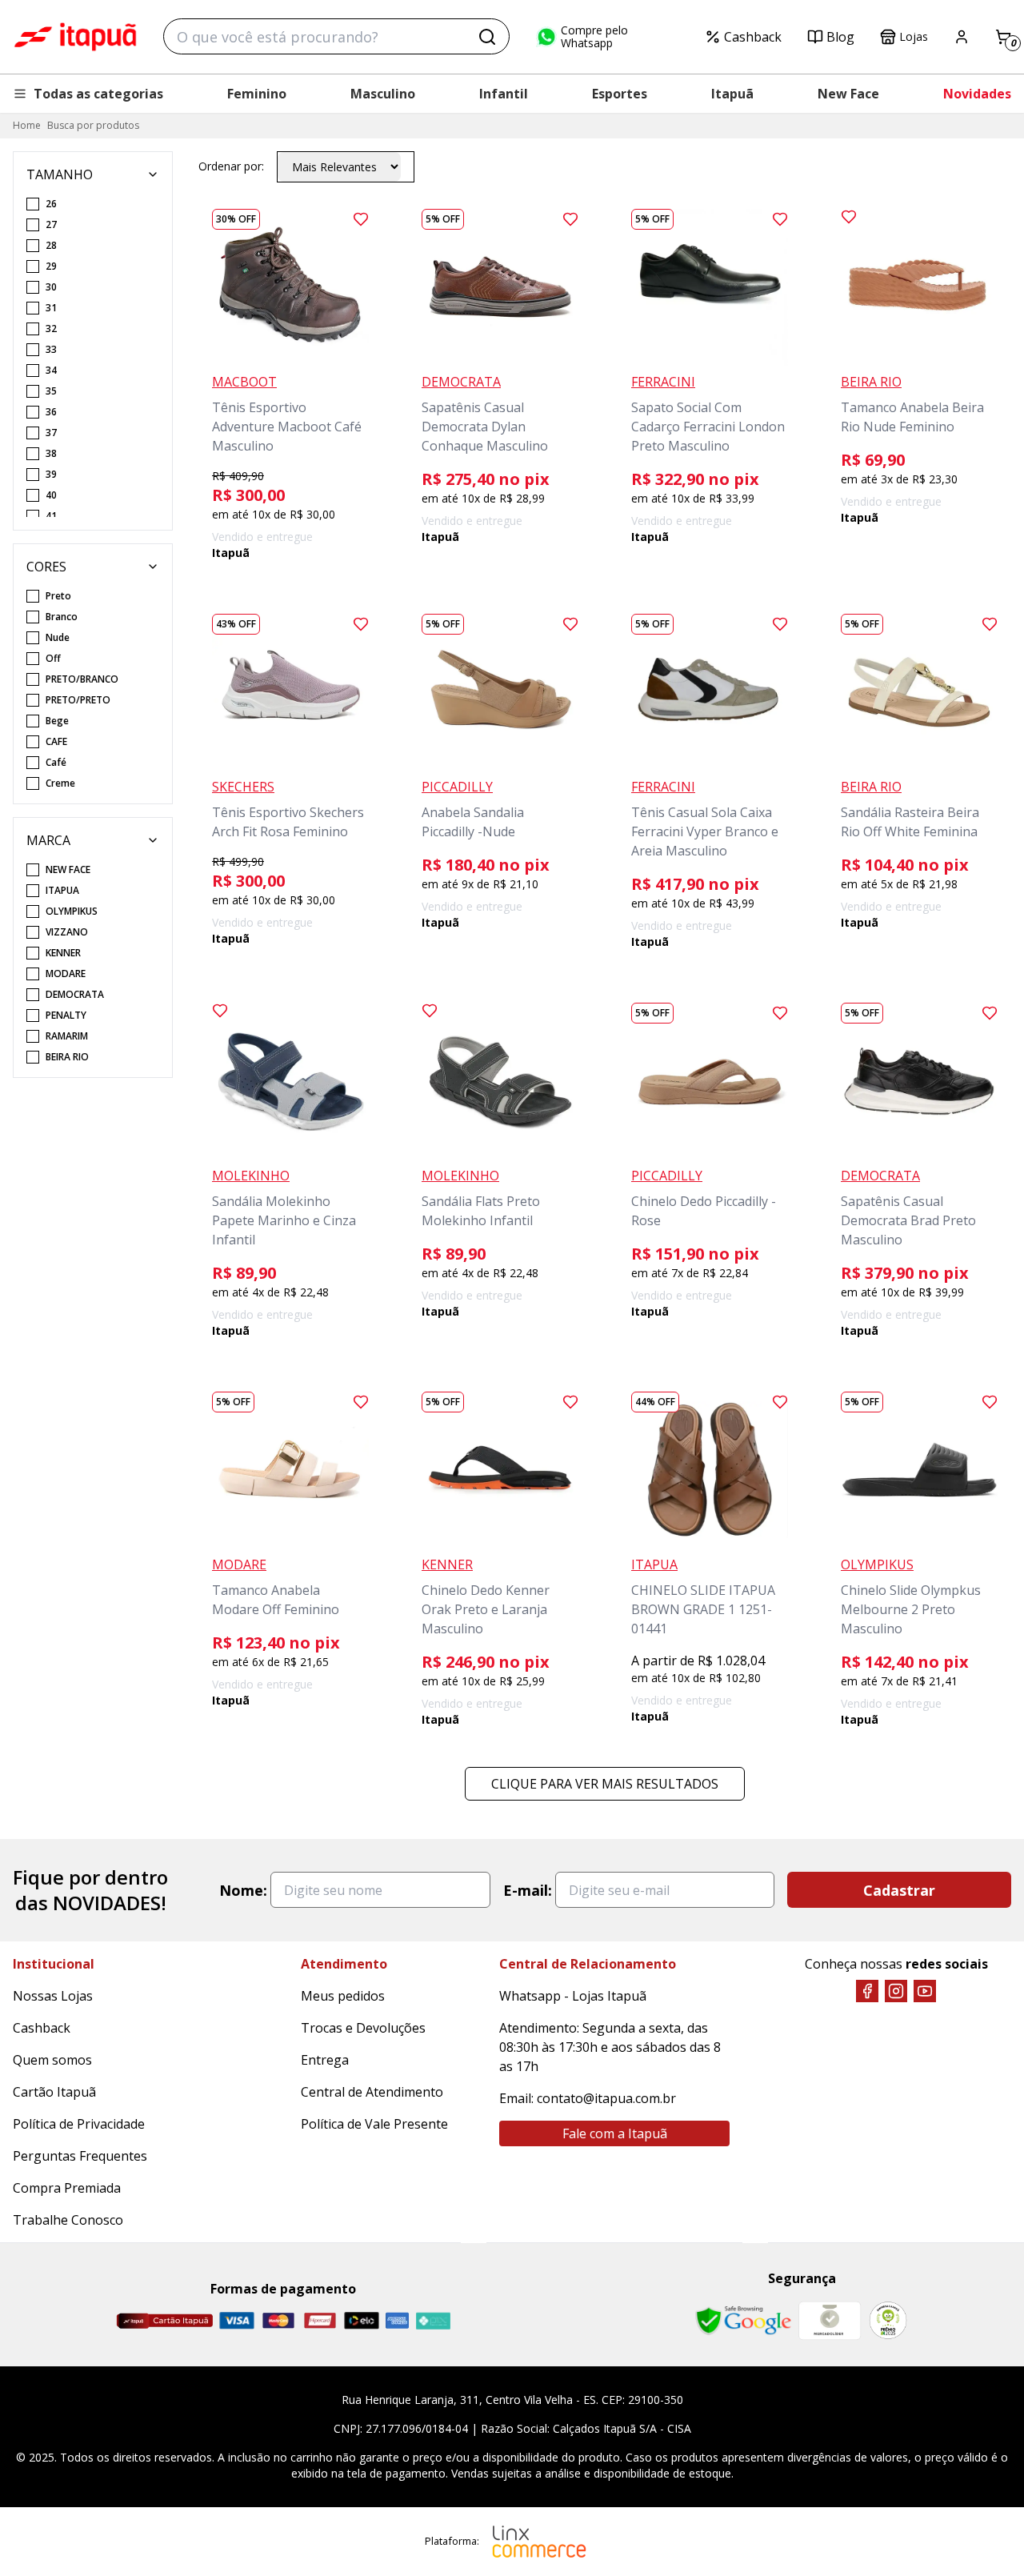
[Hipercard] (320, 2320)
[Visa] (237, 2320)
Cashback (753, 37)
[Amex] (397, 2320)
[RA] (888, 2320)
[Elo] (362, 2320)
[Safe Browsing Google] (743, 2321)
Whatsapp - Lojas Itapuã (573, 1996)
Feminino (257, 94)
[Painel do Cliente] (962, 37)
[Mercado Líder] (830, 2321)
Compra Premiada (67, 2188)
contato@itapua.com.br (606, 2098)
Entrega (325, 2060)
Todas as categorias (98, 94)
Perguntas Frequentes (80, 2156)
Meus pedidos (343, 1996)
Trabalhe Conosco (68, 2220)
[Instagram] (896, 1991)
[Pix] (433, 2321)
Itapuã (732, 94)
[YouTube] (925, 1991)
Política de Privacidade (79, 2124)
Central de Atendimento (372, 2092)
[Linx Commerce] (539, 2542)
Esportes (620, 94)
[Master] (278, 2320)
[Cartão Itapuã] (164, 2321)
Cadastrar (899, 1890)
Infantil (504, 94)
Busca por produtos (93, 125)
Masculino (383, 94)
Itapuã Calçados (75, 37)
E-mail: (528, 1890)
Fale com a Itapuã (615, 2133)
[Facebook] (867, 1991)
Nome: (243, 1890)
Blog (840, 37)
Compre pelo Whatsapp (594, 37)
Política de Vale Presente (374, 2124)
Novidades (977, 94)
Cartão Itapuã (54, 2092)
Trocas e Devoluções (363, 2028)
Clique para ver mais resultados (605, 1784)
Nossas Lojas (53, 1996)
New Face (848, 94)
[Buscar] (487, 37)
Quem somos (52, 2060)
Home (27, 125)
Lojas (914, 36)
